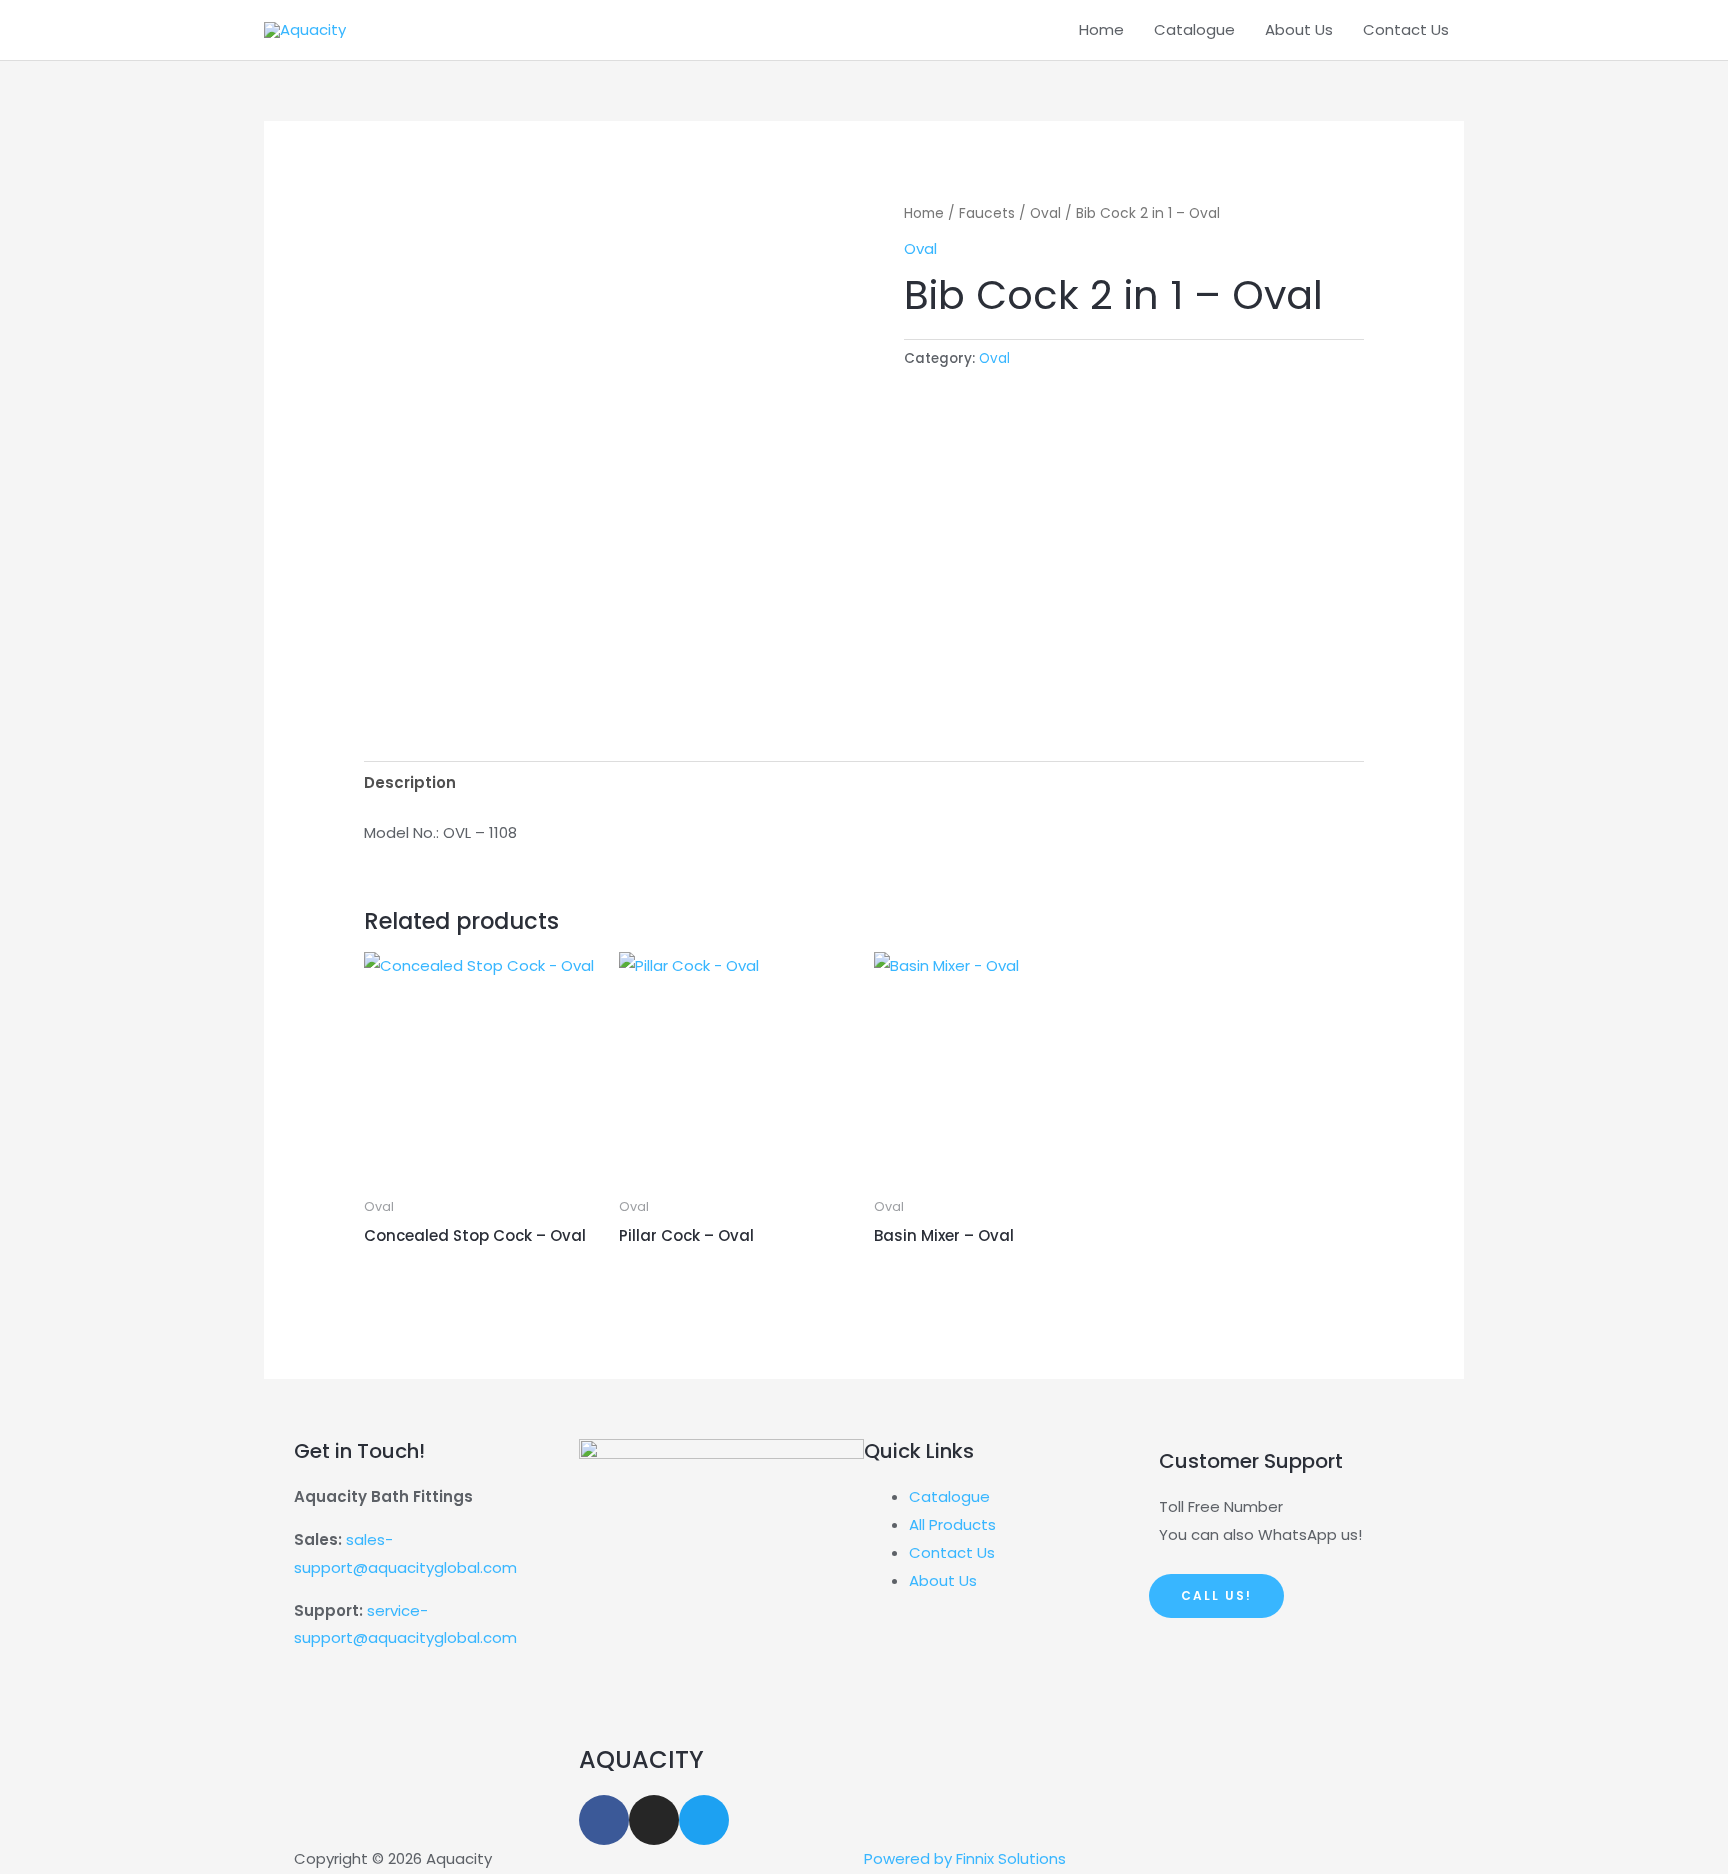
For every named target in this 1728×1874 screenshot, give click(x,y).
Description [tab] (410, 782)
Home (1101, 29)
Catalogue (1194, 29)
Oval (1045, 213)
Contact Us (1406, 29)
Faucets (987, 213)
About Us (1299, 29)
